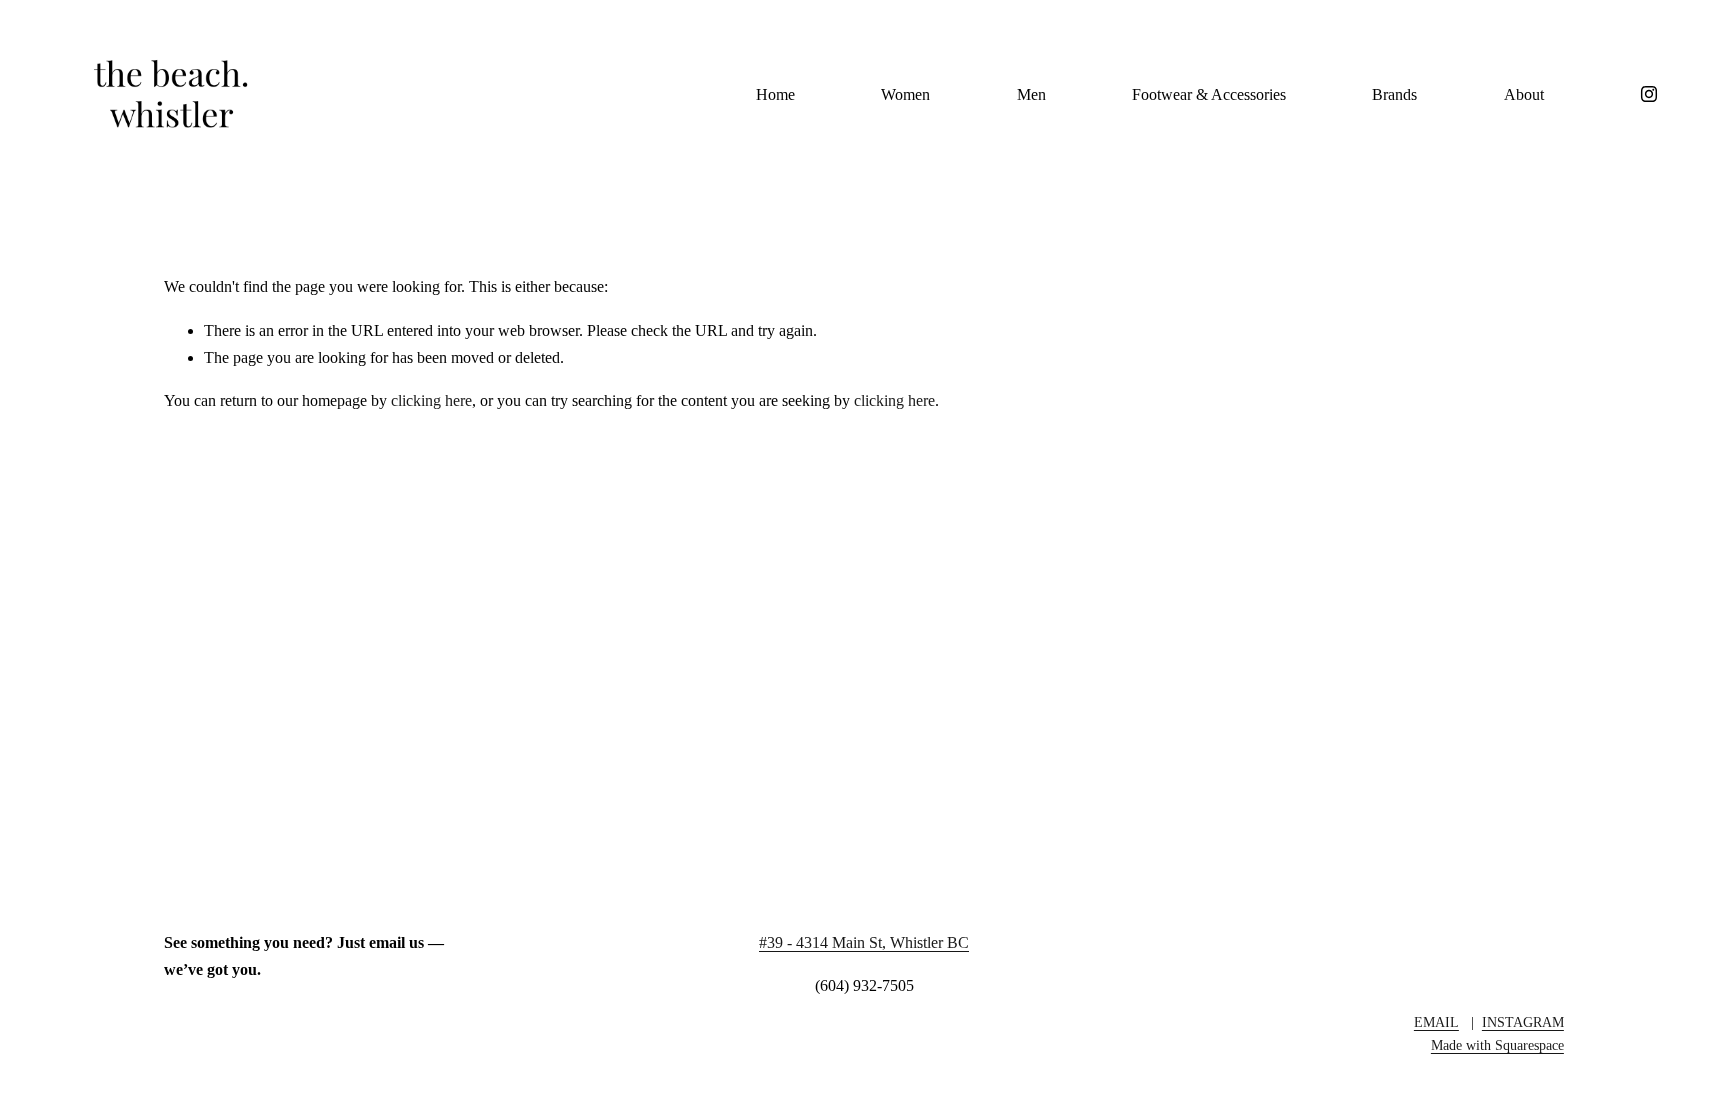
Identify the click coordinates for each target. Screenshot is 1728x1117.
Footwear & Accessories (1209, 94)
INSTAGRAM (1523, 1022)
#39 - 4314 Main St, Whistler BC (864, 942)
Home (775, 94)
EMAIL (1436, 1022)
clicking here (431, 400)
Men (1031, 94)
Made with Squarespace (1497, 1045)
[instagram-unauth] (1649, 94)
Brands (1394, 94)
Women (905, 94)
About (1524, 94)
